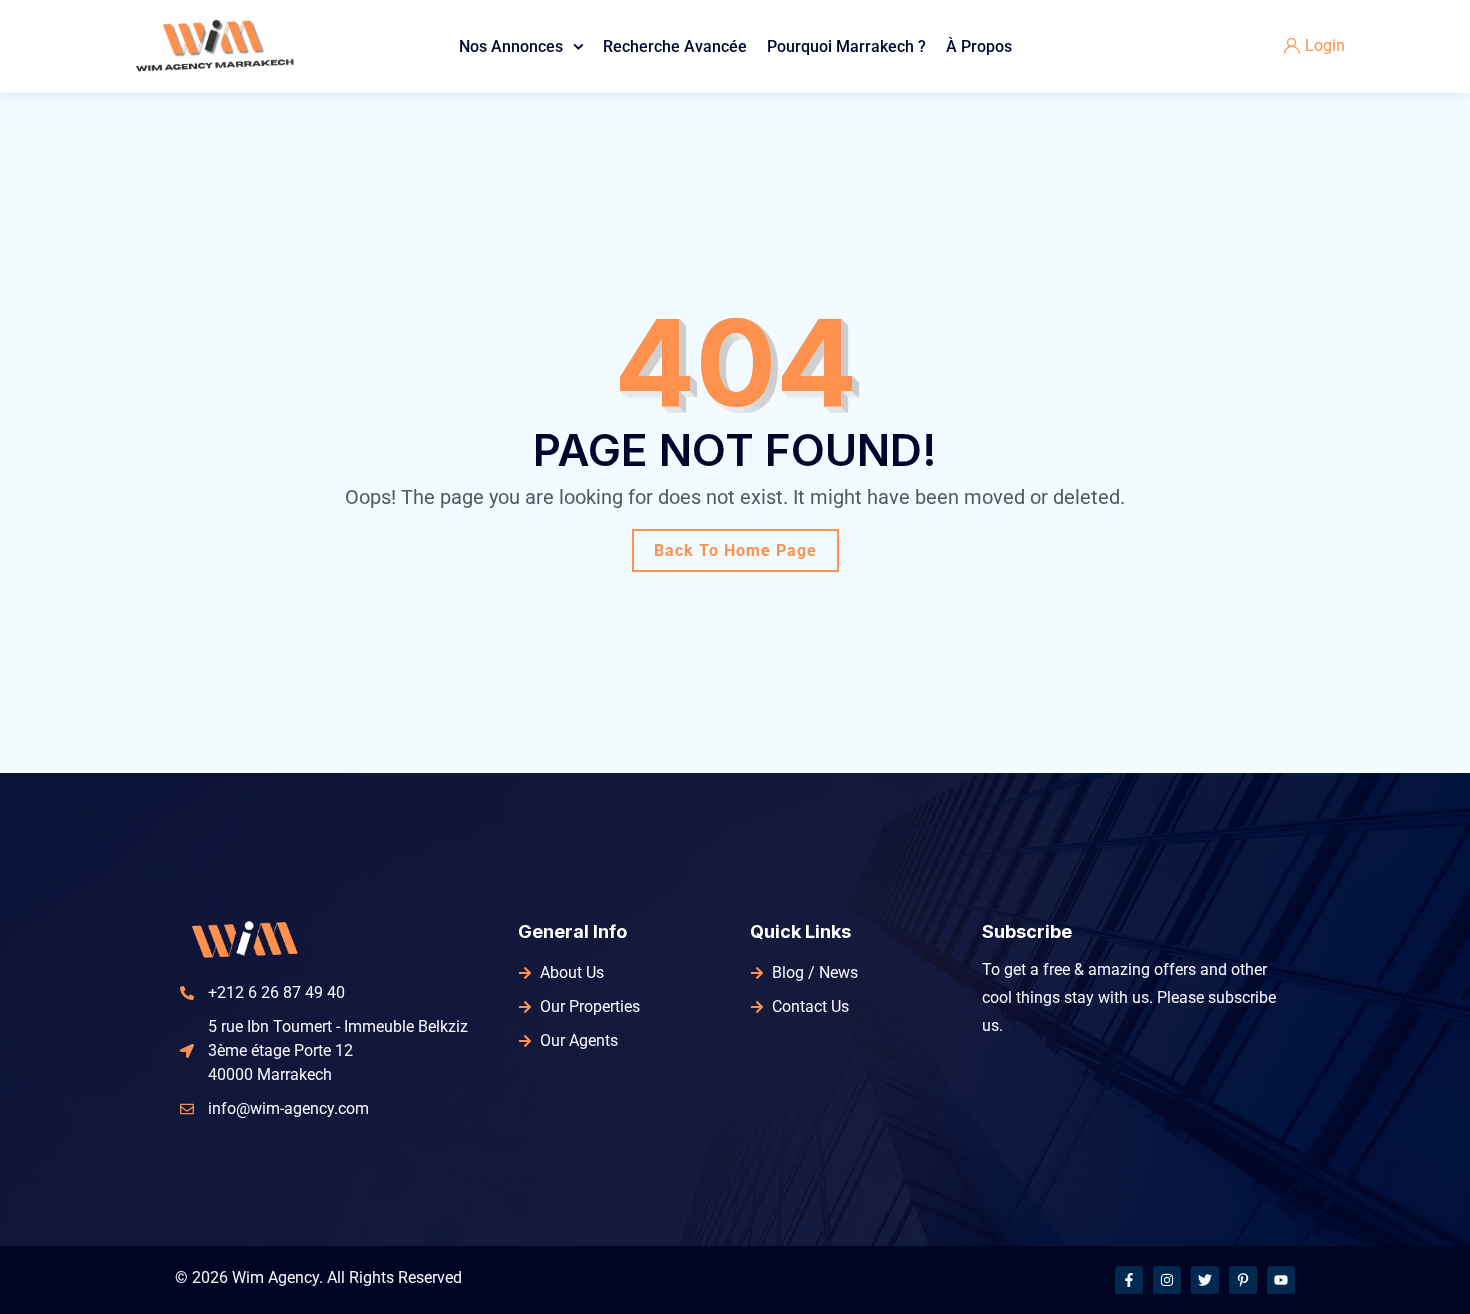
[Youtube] (1281, 1280)
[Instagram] (1167, 1280)
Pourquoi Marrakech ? (846, 46)
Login (1325, 45)
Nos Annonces (511, 46)
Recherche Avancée (675, 46)
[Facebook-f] (1129, 1280)
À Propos (979, 46)
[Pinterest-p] (1243, 1280)
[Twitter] (1205, 1280)
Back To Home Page (735, 550)
